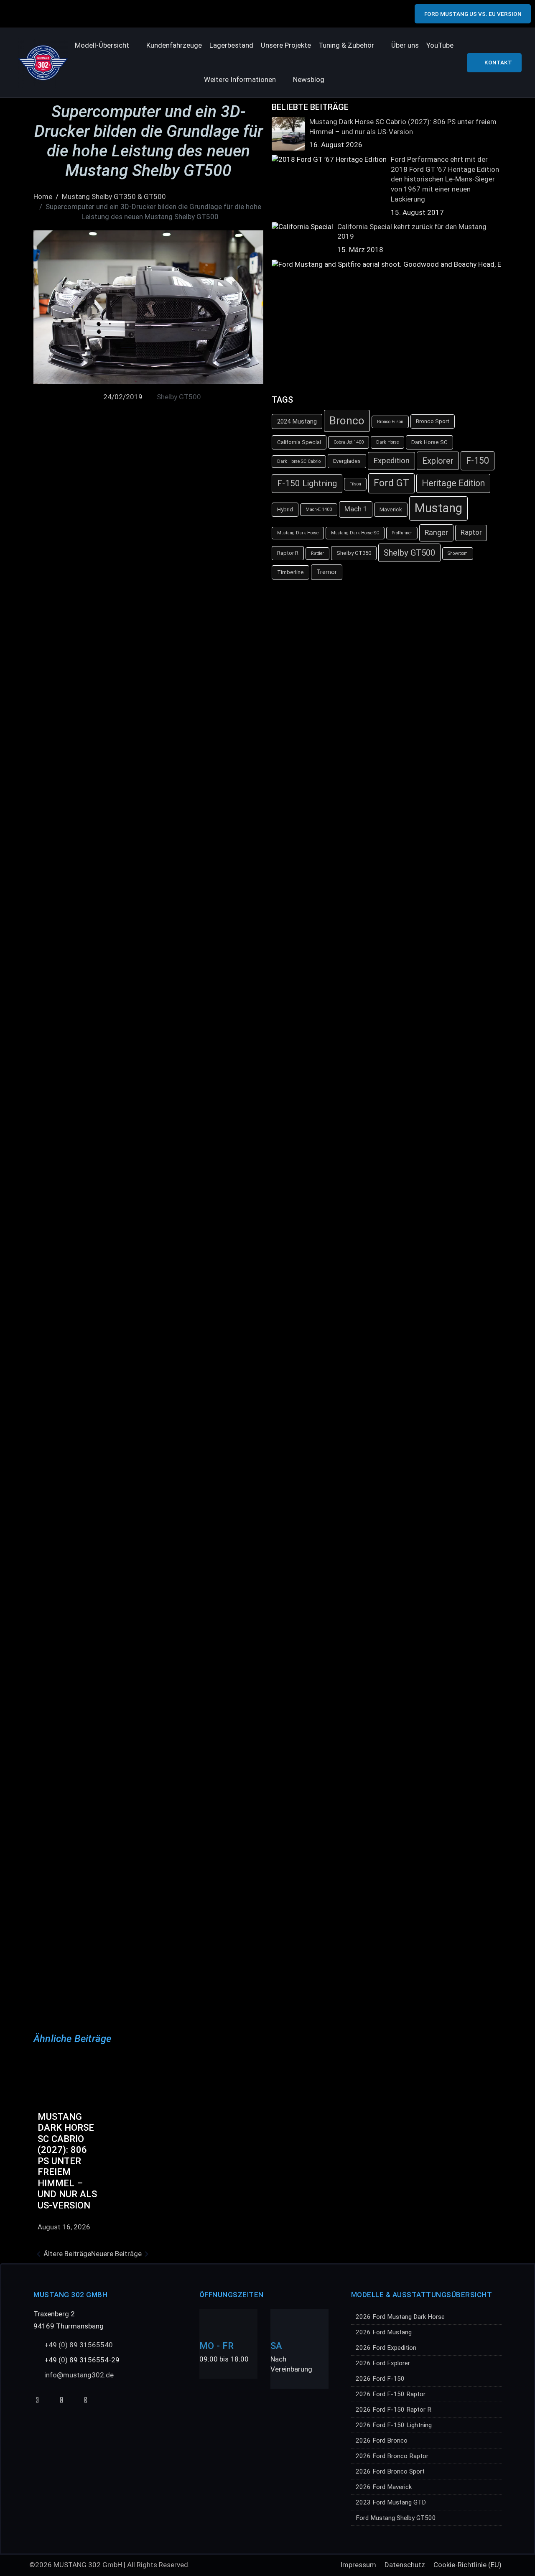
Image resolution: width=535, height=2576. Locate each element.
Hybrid (285, 509)
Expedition (391, 461)
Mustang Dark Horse (298, 533)
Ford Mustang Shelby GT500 (396, 2518)
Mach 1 (356, 509)
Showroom (458, 553)
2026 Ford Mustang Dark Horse (400, 2317)
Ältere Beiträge (67, 2254)
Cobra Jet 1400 (349, 442)
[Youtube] (37, 2400)
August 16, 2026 (64, 2227)
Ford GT (391, 483)
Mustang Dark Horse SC (355, 533)
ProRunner (402, 533)
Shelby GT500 (179, 397)
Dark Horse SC (429, 442)
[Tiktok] (61, 2400)
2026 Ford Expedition (386, 2348)
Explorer (438, 461)
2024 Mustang (297, 421)
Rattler (317, 553)
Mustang (438, 508)
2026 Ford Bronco (382, 2441)
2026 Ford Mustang (384, 2332)
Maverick (391, 509)
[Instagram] (85, 2400)
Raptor (471, 532)
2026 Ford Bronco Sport (390, 2471)
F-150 (478, 461)
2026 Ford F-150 (380, 2379)
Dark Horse (387, 442)
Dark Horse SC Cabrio (299, 461)
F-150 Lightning (307, 483)
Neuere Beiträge (116, 2254)
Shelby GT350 (354, 553)
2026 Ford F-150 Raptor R (394, 2410)
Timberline (290, 572)
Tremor (327, 572)
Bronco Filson (390, 422)
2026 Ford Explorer (383, 2363)
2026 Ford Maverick (384, 2487)
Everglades (347, 461)
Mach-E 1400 (319, 509)
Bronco (347, 421)
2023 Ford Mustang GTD (391, 2502)
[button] (107, 46)
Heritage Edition (453, 483)
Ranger (436, 533)
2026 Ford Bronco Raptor (392, 2456)
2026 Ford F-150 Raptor (391, 2394)
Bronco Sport (433, 421)
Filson (355, 484)
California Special (299, 442)
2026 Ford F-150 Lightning (394, 2425)
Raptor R (288, 553)
